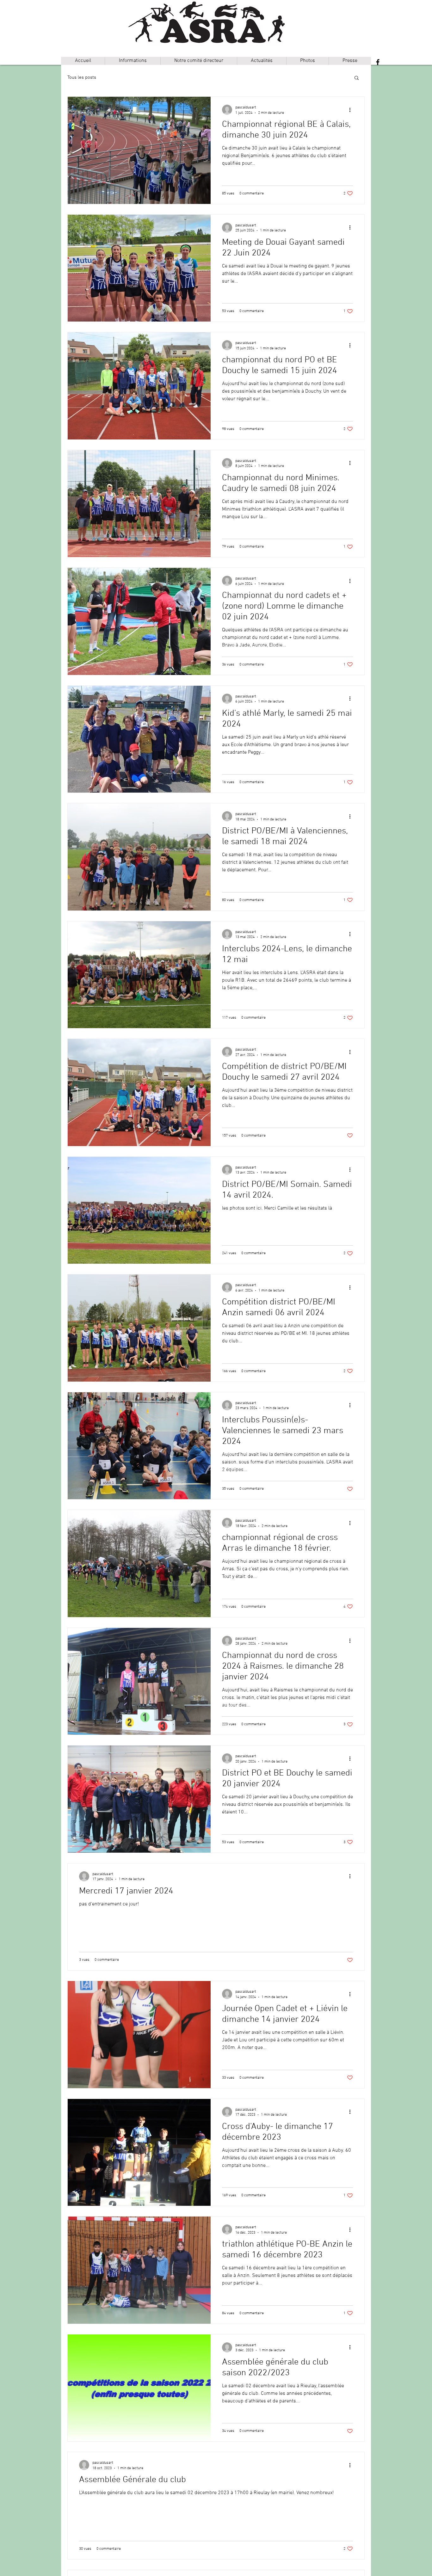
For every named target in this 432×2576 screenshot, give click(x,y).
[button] (133, 61)
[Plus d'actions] (352, 110)
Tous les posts (82, 77)
